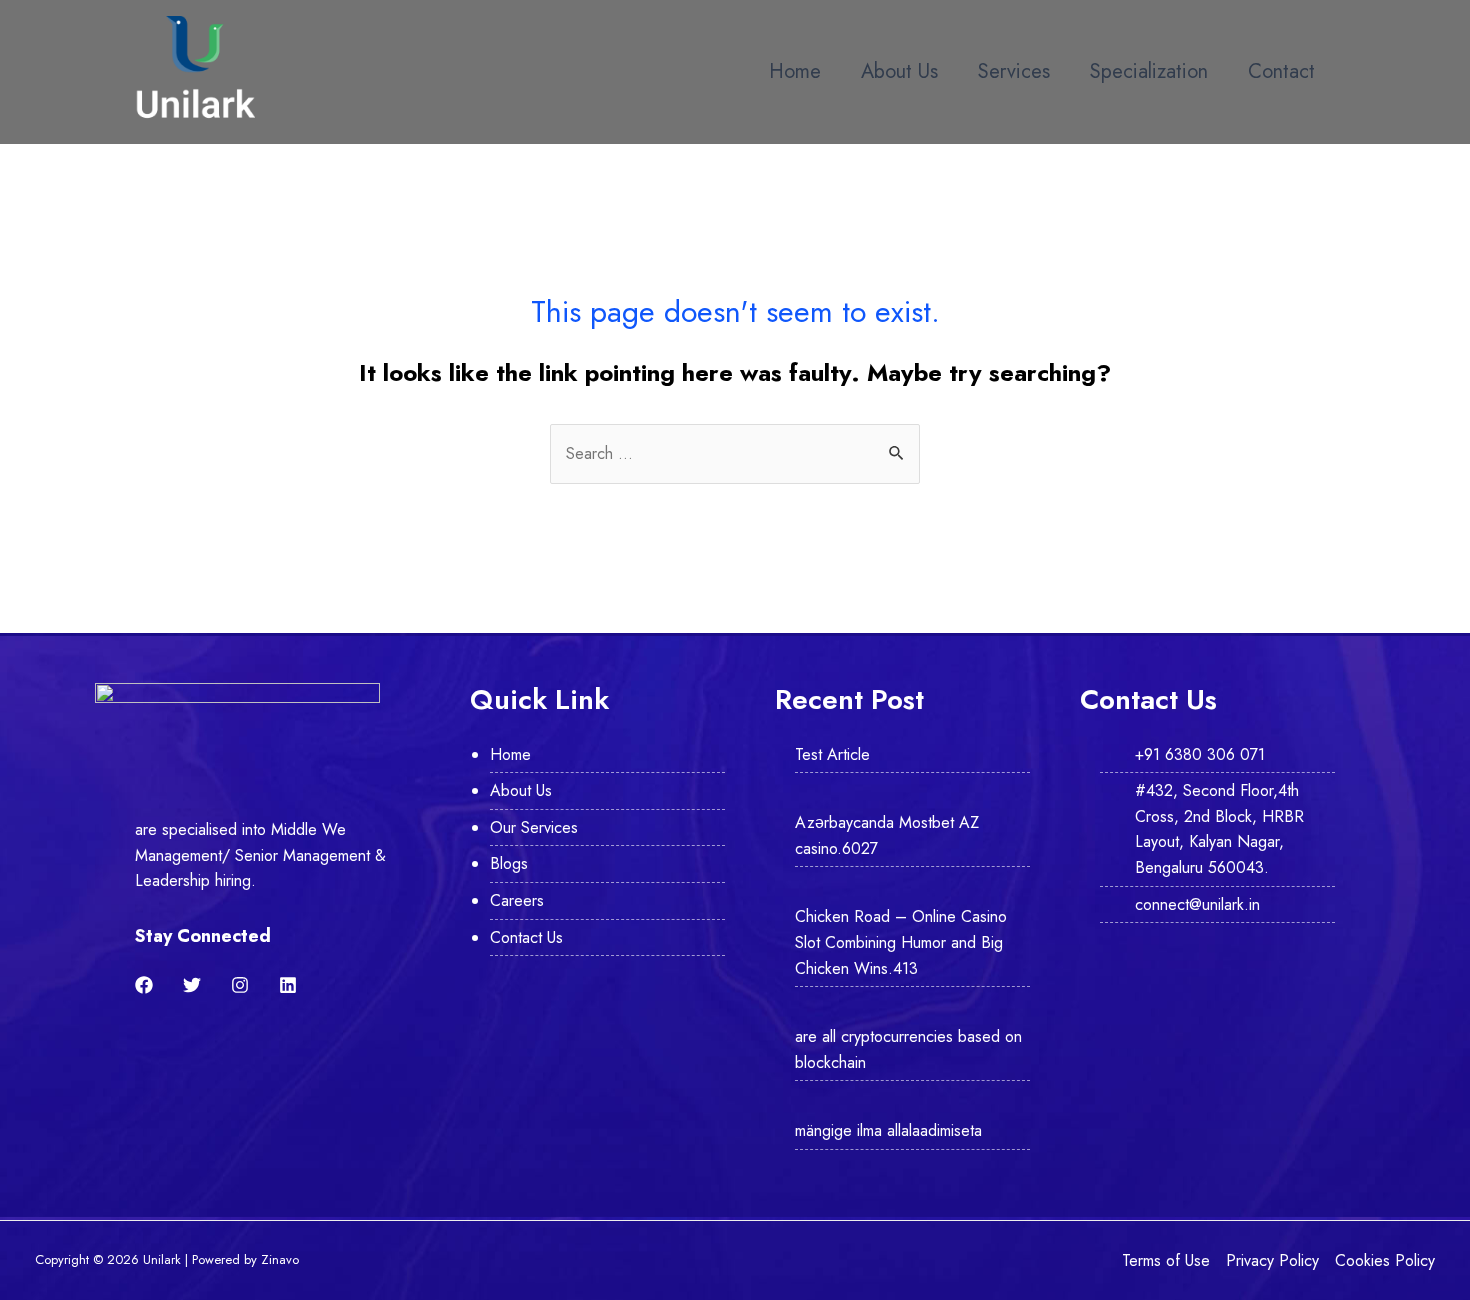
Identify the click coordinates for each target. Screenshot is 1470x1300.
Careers (517, 900)
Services (1014, 71)
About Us (899, 71)
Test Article (832, 754)
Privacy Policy (1272, 1260)
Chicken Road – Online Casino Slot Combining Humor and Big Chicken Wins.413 (901, 942)
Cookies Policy (1385, 1260)
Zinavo (280, 1259)
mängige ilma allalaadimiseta (888, 1130)
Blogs (509, 863)
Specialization (1149, 71)
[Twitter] (192, 985)
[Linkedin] (288, 985)
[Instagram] (240, 985)
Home (795, 71)
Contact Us (526, 937)
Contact (1281, 71)
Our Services (534, 827)
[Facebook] (144, 985)
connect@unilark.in (1197, 904)
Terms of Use (1166, 1260)
